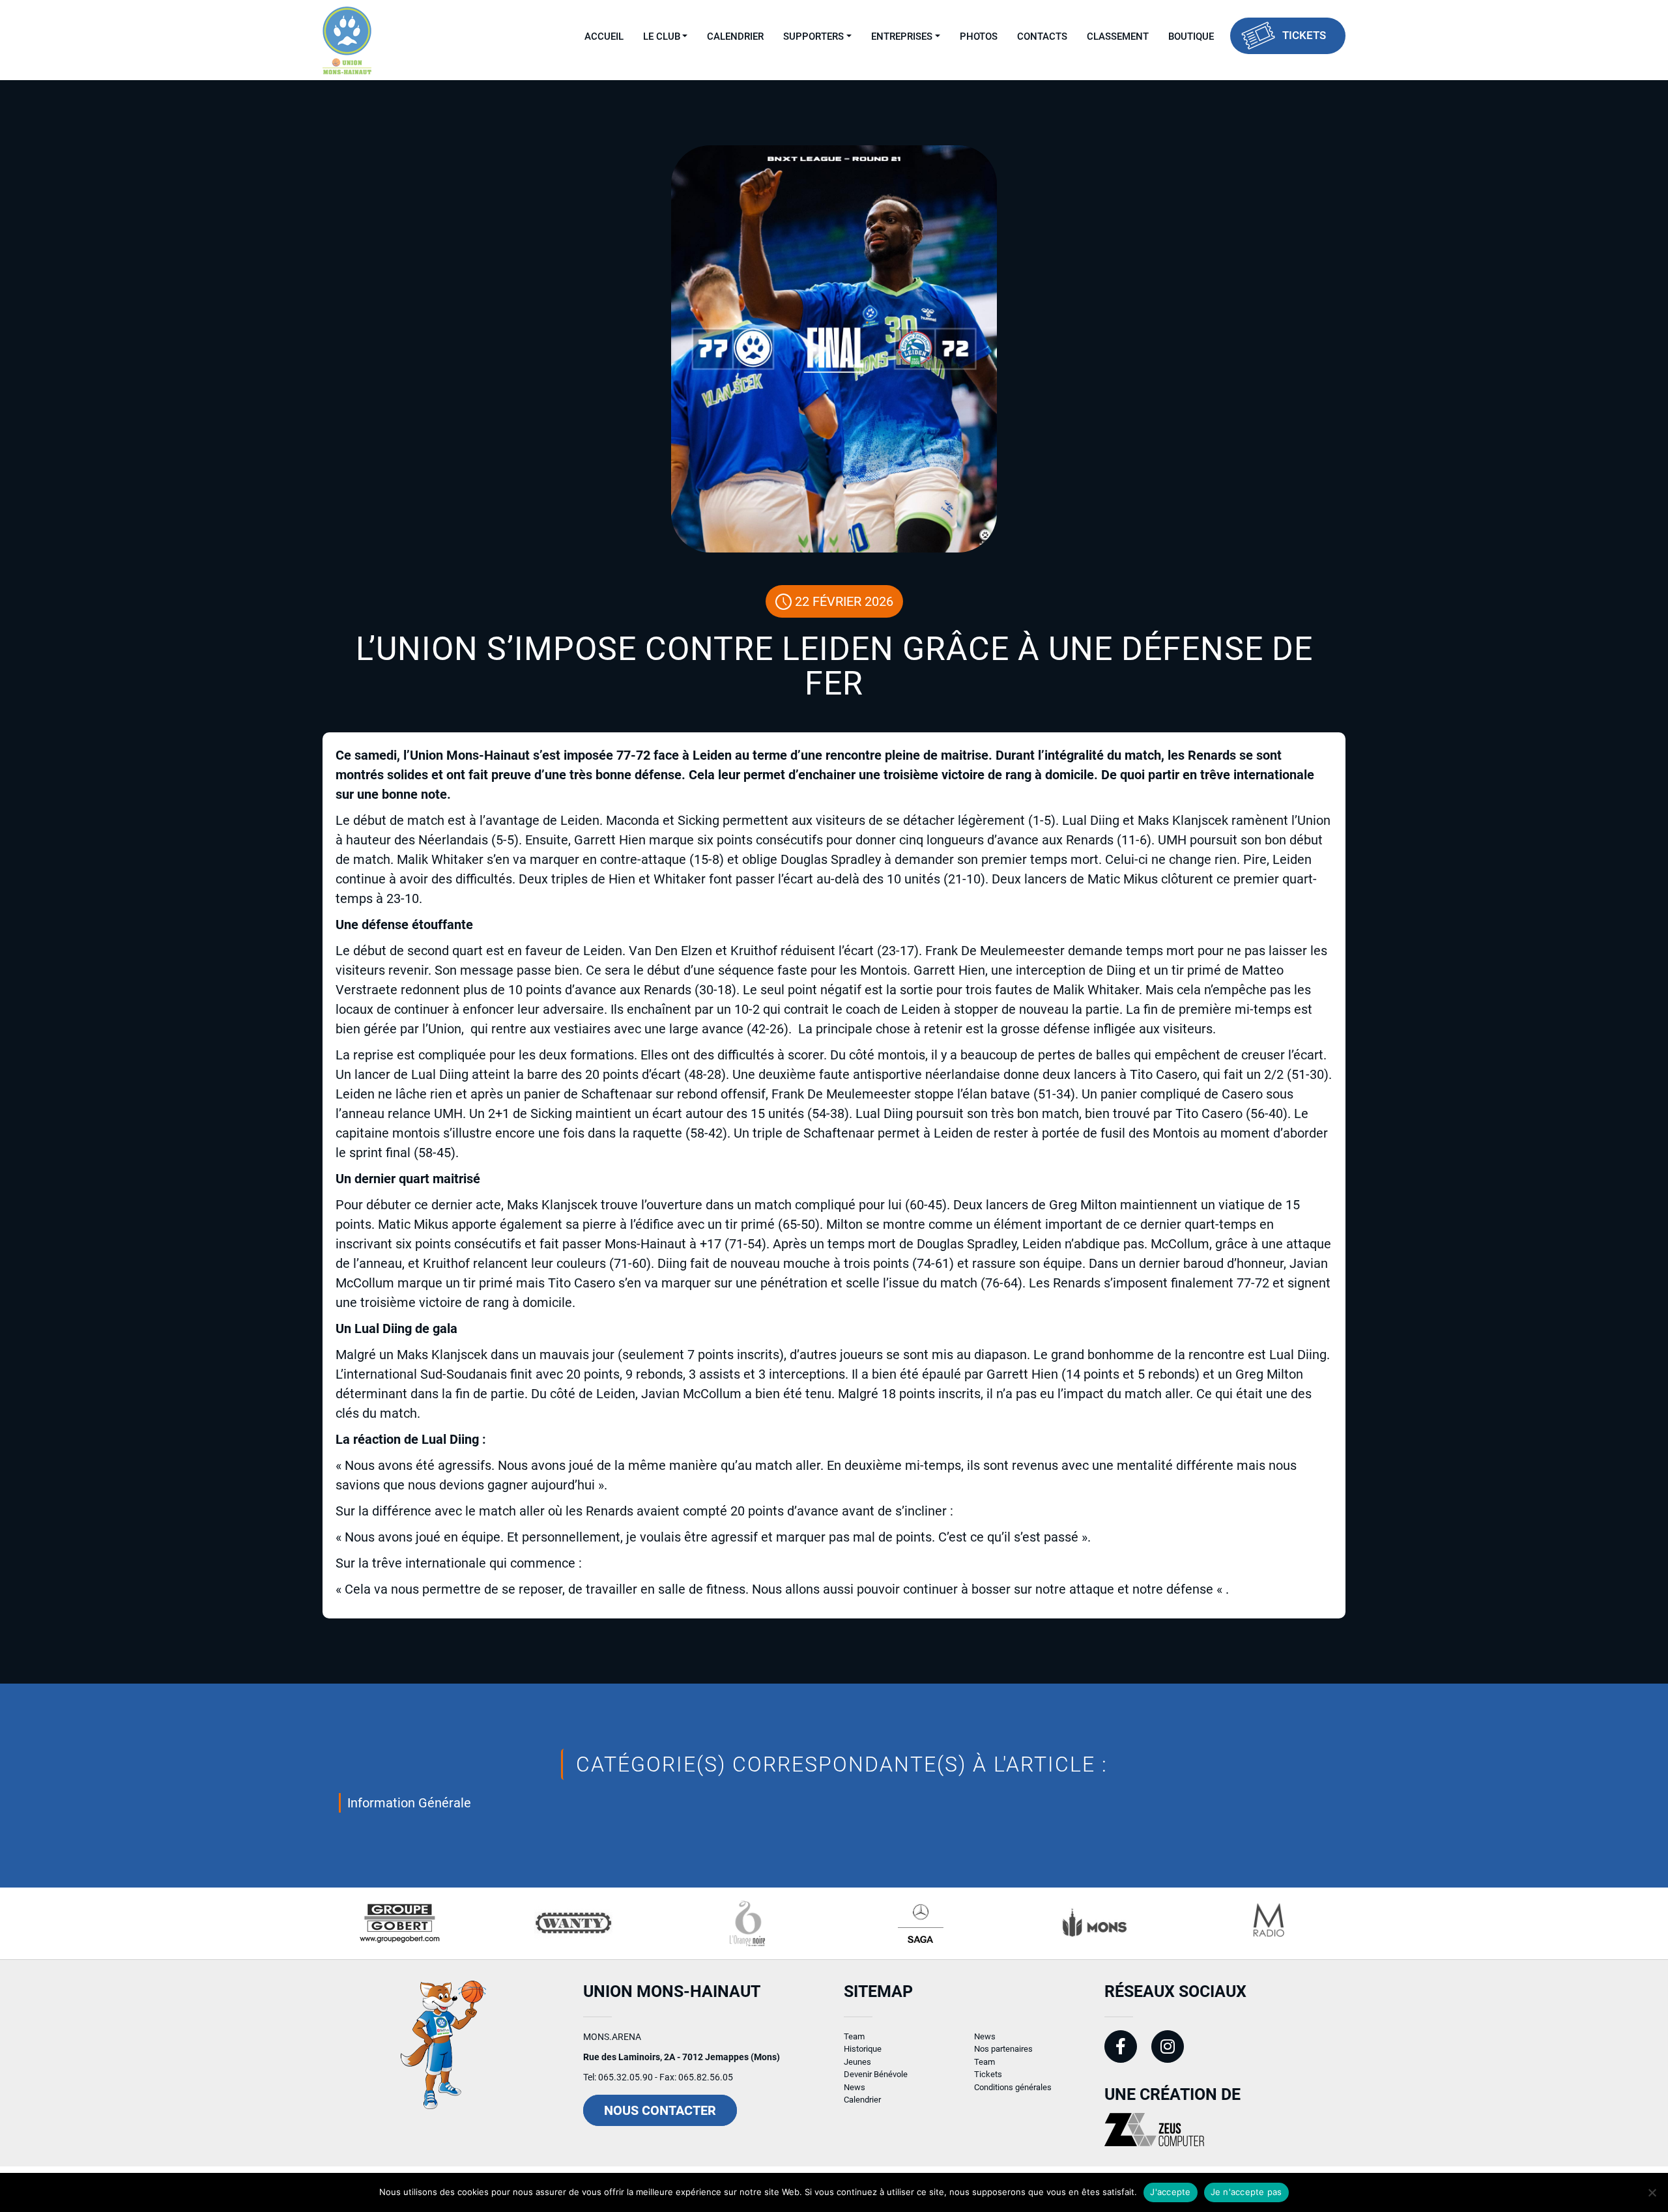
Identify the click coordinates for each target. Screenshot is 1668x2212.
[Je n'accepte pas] (1652, 2192)
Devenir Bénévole (876, 2074)
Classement (1118, 36)
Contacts (1042, 36)
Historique (863, 2049)
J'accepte (1170, 2192)
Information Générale (409, 1803)
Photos (979, 36)
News (855, 2087)
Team (854, 2036)
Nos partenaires (1003, 2049)
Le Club (662, 36)
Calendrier (735, 36)
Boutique (1191, 36)
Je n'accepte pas (1246, 2192)
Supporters (813, 36)
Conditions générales (1013, 2087)
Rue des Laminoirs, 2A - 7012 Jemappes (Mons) (682, 2057)
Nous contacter (660, 2110)
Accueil (604, 36)
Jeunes (857, 2062)
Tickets (1304, 35)
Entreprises (902, 36)
